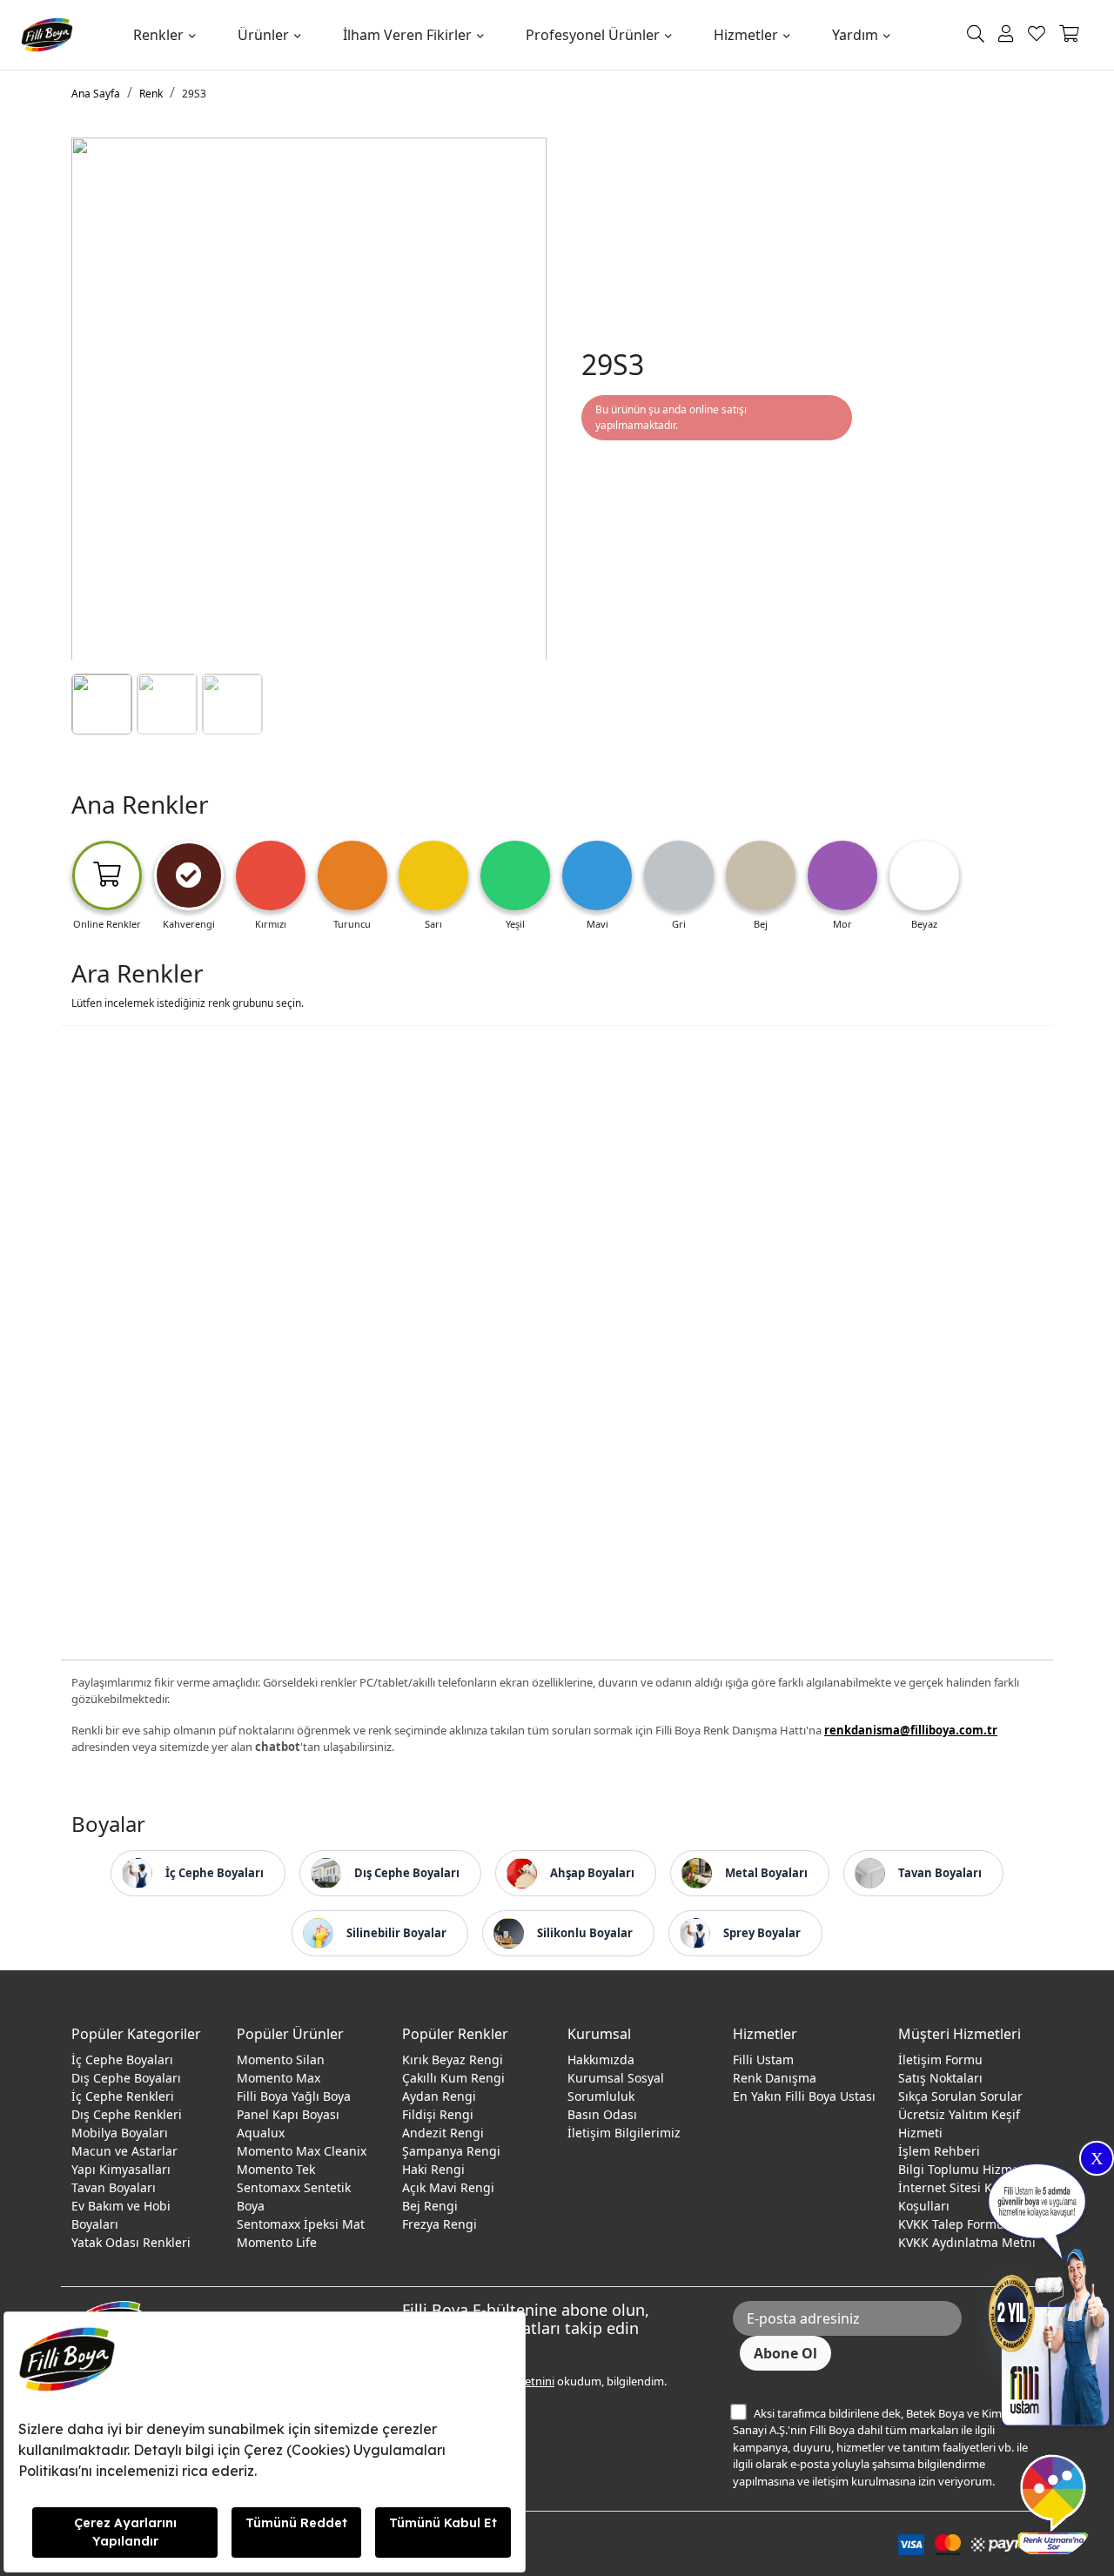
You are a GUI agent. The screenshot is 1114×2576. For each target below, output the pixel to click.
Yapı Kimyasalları (121, 2169)
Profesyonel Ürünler (593, 35)
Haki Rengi (433, 2169)
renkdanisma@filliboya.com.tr (911, 1730)
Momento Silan (281, 2059)
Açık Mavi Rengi (448, 2187)
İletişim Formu (940, 2059)
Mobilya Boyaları (120, 2133)
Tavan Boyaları (114, 2187)
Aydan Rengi (439, 2096)
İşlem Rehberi (939, 2151)
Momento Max (278, 2078)
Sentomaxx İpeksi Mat (301, 2224)
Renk (151, 94)
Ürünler (263, 35)
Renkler (158, 35)
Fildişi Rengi (438, 2114)
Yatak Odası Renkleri (131, 2242)
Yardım (855, 35)
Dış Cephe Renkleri (127, 2114)
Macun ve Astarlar (124, 2151)
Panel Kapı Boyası (288, 2114)
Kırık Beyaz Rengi (453, 2059)
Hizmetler (746, 35)
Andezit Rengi (443, 2133)
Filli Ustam (763, 2059)
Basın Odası (602, 2114)
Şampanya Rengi (451, 2151)
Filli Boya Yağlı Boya (294, 2096)
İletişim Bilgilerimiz (624, 2133)
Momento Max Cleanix (302, 2151)
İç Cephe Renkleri (123, 2096)
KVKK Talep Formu (951, 2224)
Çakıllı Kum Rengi (453, 2078)
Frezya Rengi (440, 2224)
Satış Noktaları (940, 2078)
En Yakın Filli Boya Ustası (804, 2096)
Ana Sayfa (96, 94)
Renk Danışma (775, 2078)
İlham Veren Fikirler (407, 35)
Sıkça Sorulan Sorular (960, 2096)
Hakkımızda (601, 2059)
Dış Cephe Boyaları (126, 2078)
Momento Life (277, 2242)
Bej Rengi (430, 2206)
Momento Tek (276, 2169)
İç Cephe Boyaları (122, 2059)
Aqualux (261, 2133)
